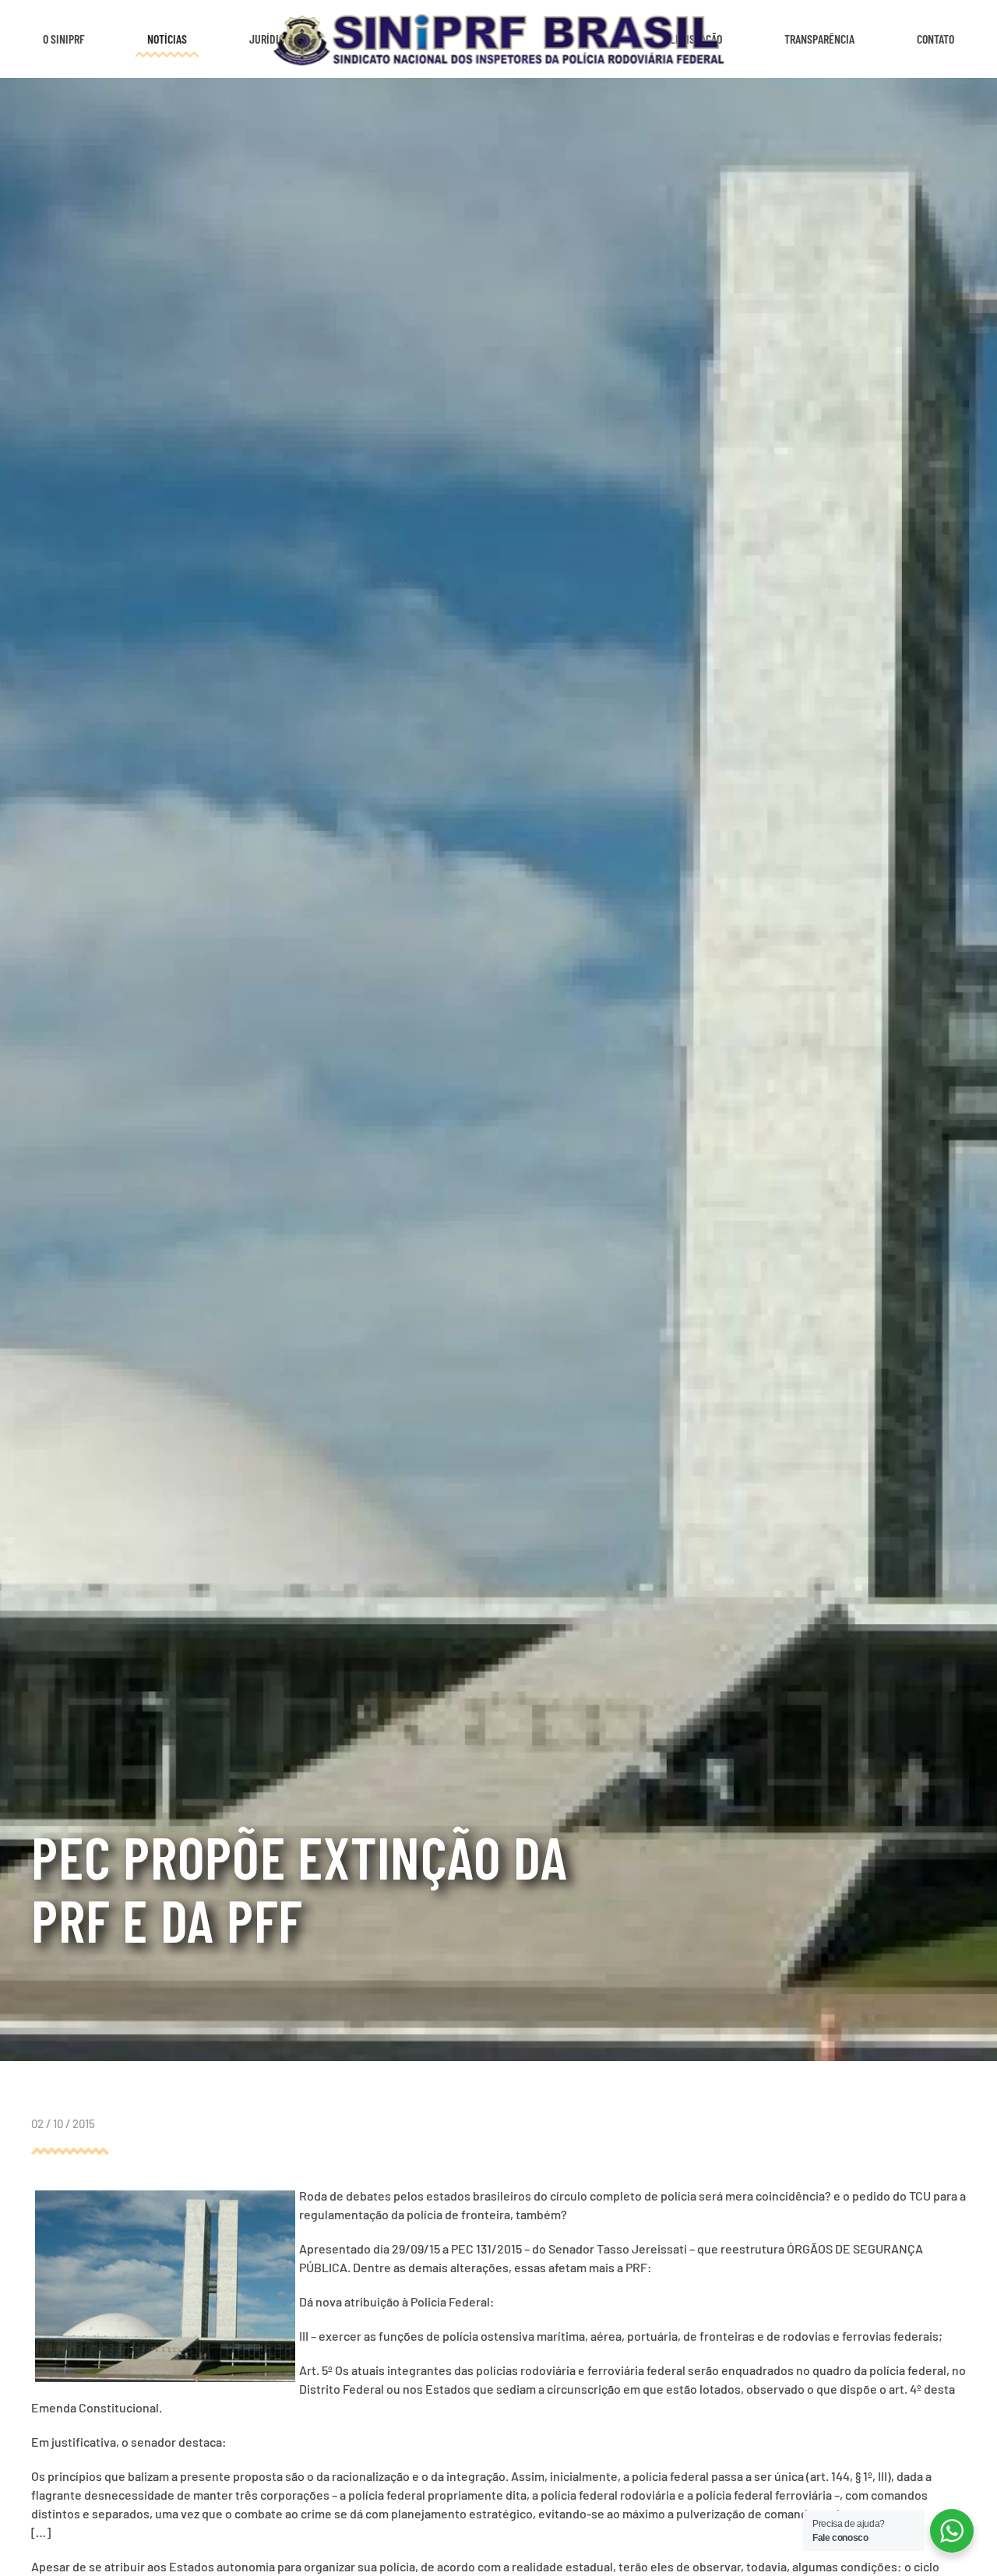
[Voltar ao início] (499, 39)
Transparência (819, 39)
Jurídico (270, 39)
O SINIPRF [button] (64, 39)
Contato (935, 39)
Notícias (167, 39)
